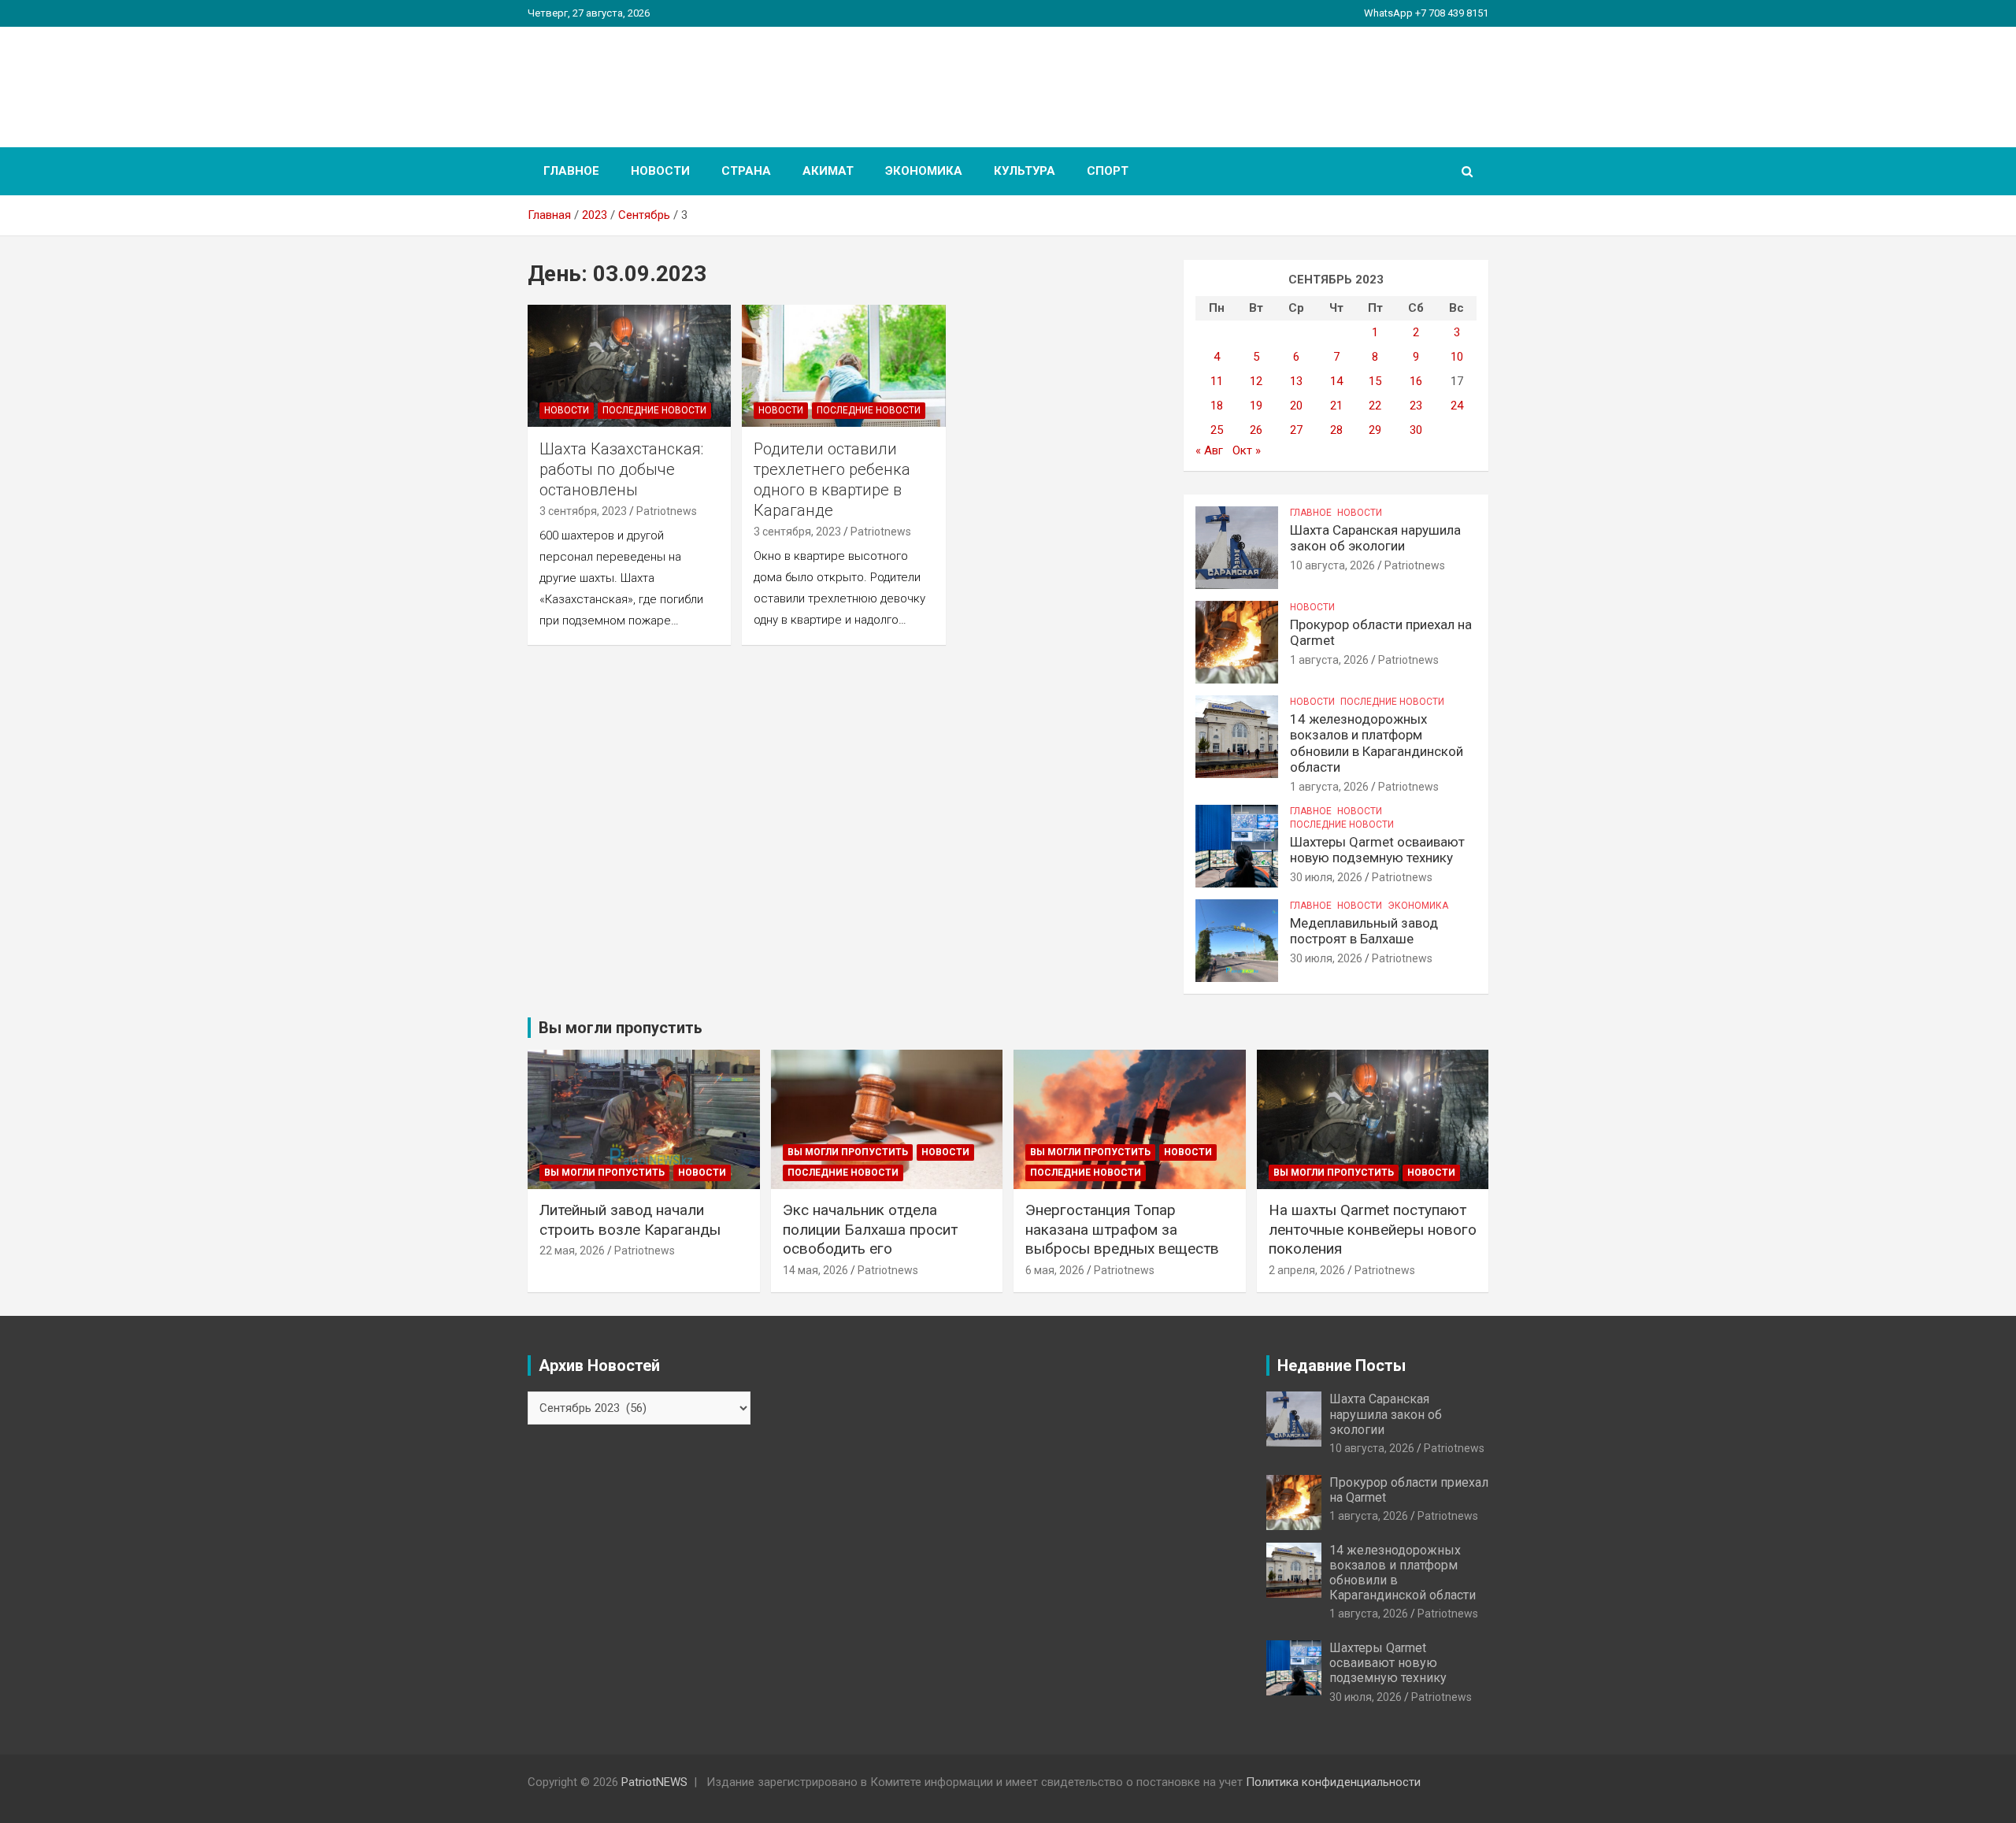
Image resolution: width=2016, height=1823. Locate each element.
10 (1457, 357)
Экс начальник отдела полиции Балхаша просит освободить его (870, 1229)
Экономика (924, 171)
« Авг (1209, 450)
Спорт (1108, 171)
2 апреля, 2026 (1307, 1270)
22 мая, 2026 (572, 1251)
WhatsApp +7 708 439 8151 (1426, 13)
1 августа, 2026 (1329, 660)
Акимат (828, 171)
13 (1296, 381)
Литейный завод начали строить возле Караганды (630, 1220)
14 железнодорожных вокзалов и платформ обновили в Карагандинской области (1377, 743)
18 (1217, 406)
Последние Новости (654, 410)
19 (1256, 406)
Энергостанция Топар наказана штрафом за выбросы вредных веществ (1122, 1229)
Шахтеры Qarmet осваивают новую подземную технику (1377, 850)
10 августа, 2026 (1332, 565)
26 (1256, 430)
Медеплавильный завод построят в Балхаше (1364, 931)
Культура (1025, 171)
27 (1296, 430)
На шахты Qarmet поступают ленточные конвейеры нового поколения (1373, 1229)
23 (1416, 406)
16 (1416, 381)
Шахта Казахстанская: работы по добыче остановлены (621, 469)
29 (1375, 430)
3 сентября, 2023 (583, 511)
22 (1375, 406)
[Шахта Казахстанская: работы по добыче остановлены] (629, 365)
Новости (660, 171)
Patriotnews (667, 511)
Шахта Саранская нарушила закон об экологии (1375, 538)
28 (1336, 430)
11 (1217, 381)
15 (1375, 381)
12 (1256, 381)
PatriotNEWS (619, 78)
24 (1457, 406)
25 (1217, 430)
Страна (746, 171)
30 (1416, 430)
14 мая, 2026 (815, 1270)
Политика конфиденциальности (1333, 1782)
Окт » (1247, 450)
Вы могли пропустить (604, 1173)
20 (1296, 406)
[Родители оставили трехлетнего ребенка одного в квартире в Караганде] (844, 365)
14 (1336, 381)
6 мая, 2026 (1055, 1270)
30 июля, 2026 (1326, 877)
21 (1336, 406)
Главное (571, 171)
